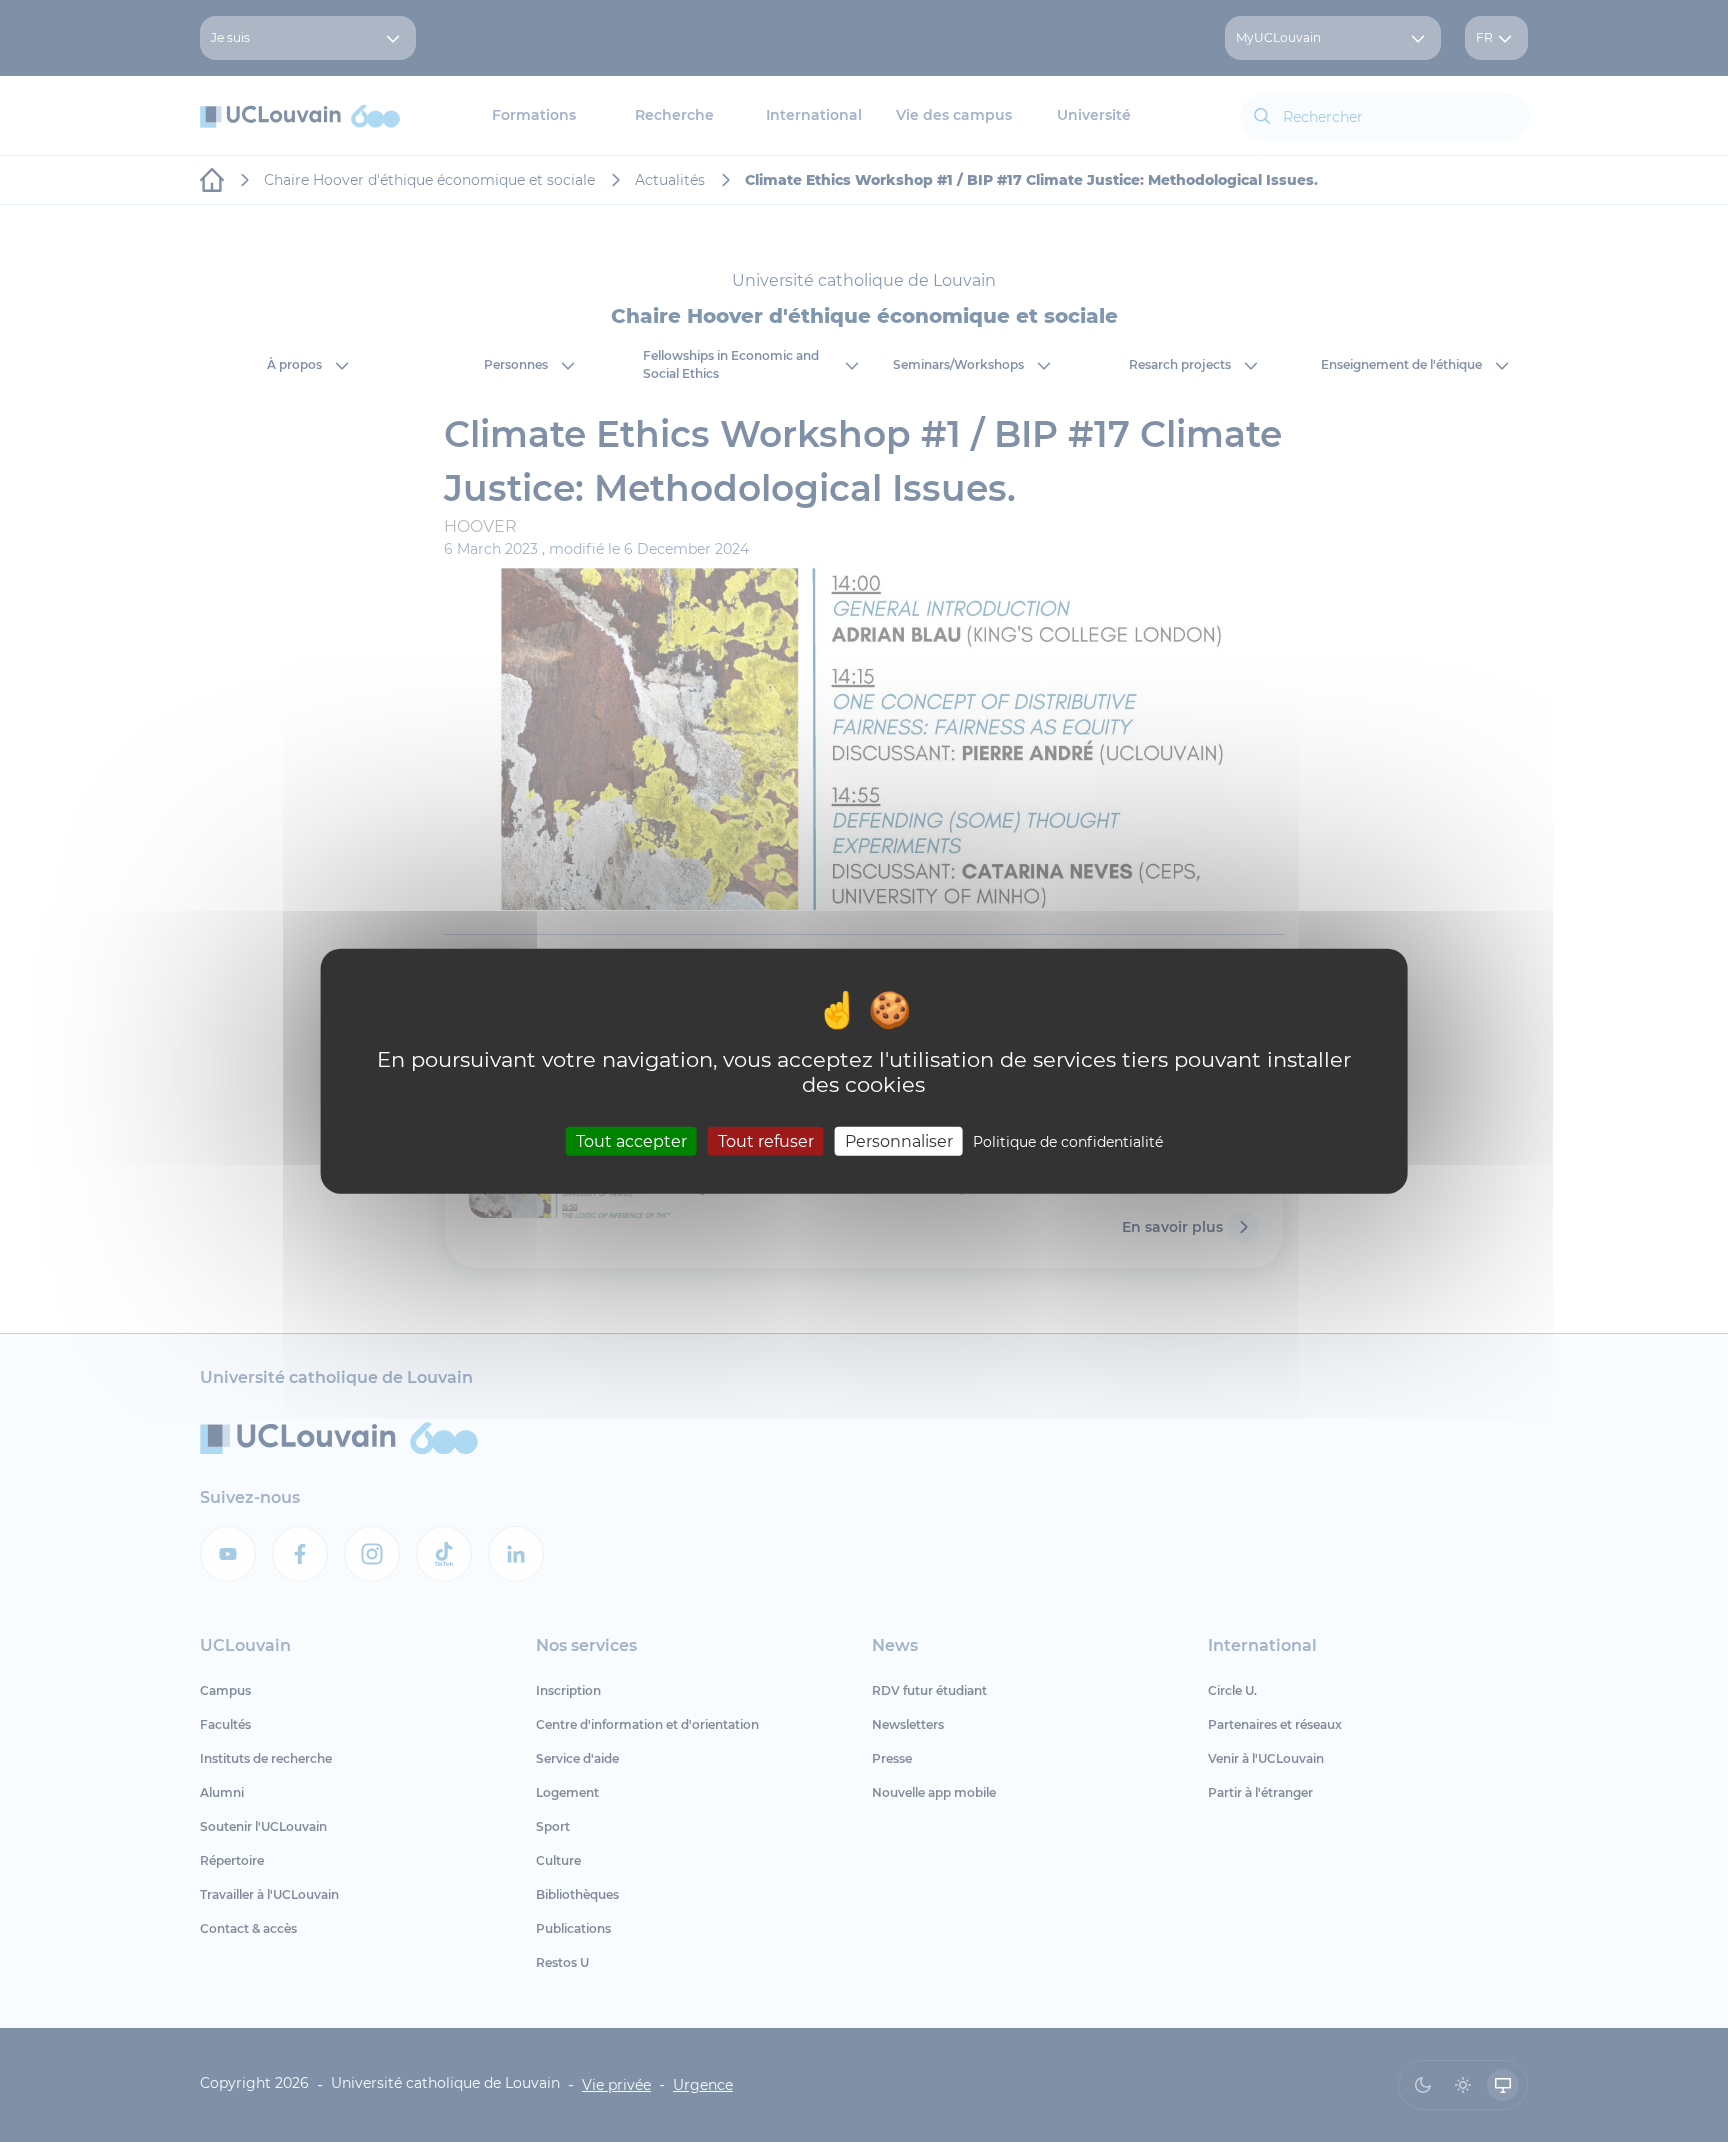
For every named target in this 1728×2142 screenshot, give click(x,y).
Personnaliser (899, 1140)
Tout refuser (766, 1140)
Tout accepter (631, 1140)
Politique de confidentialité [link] (1068, 1141)
